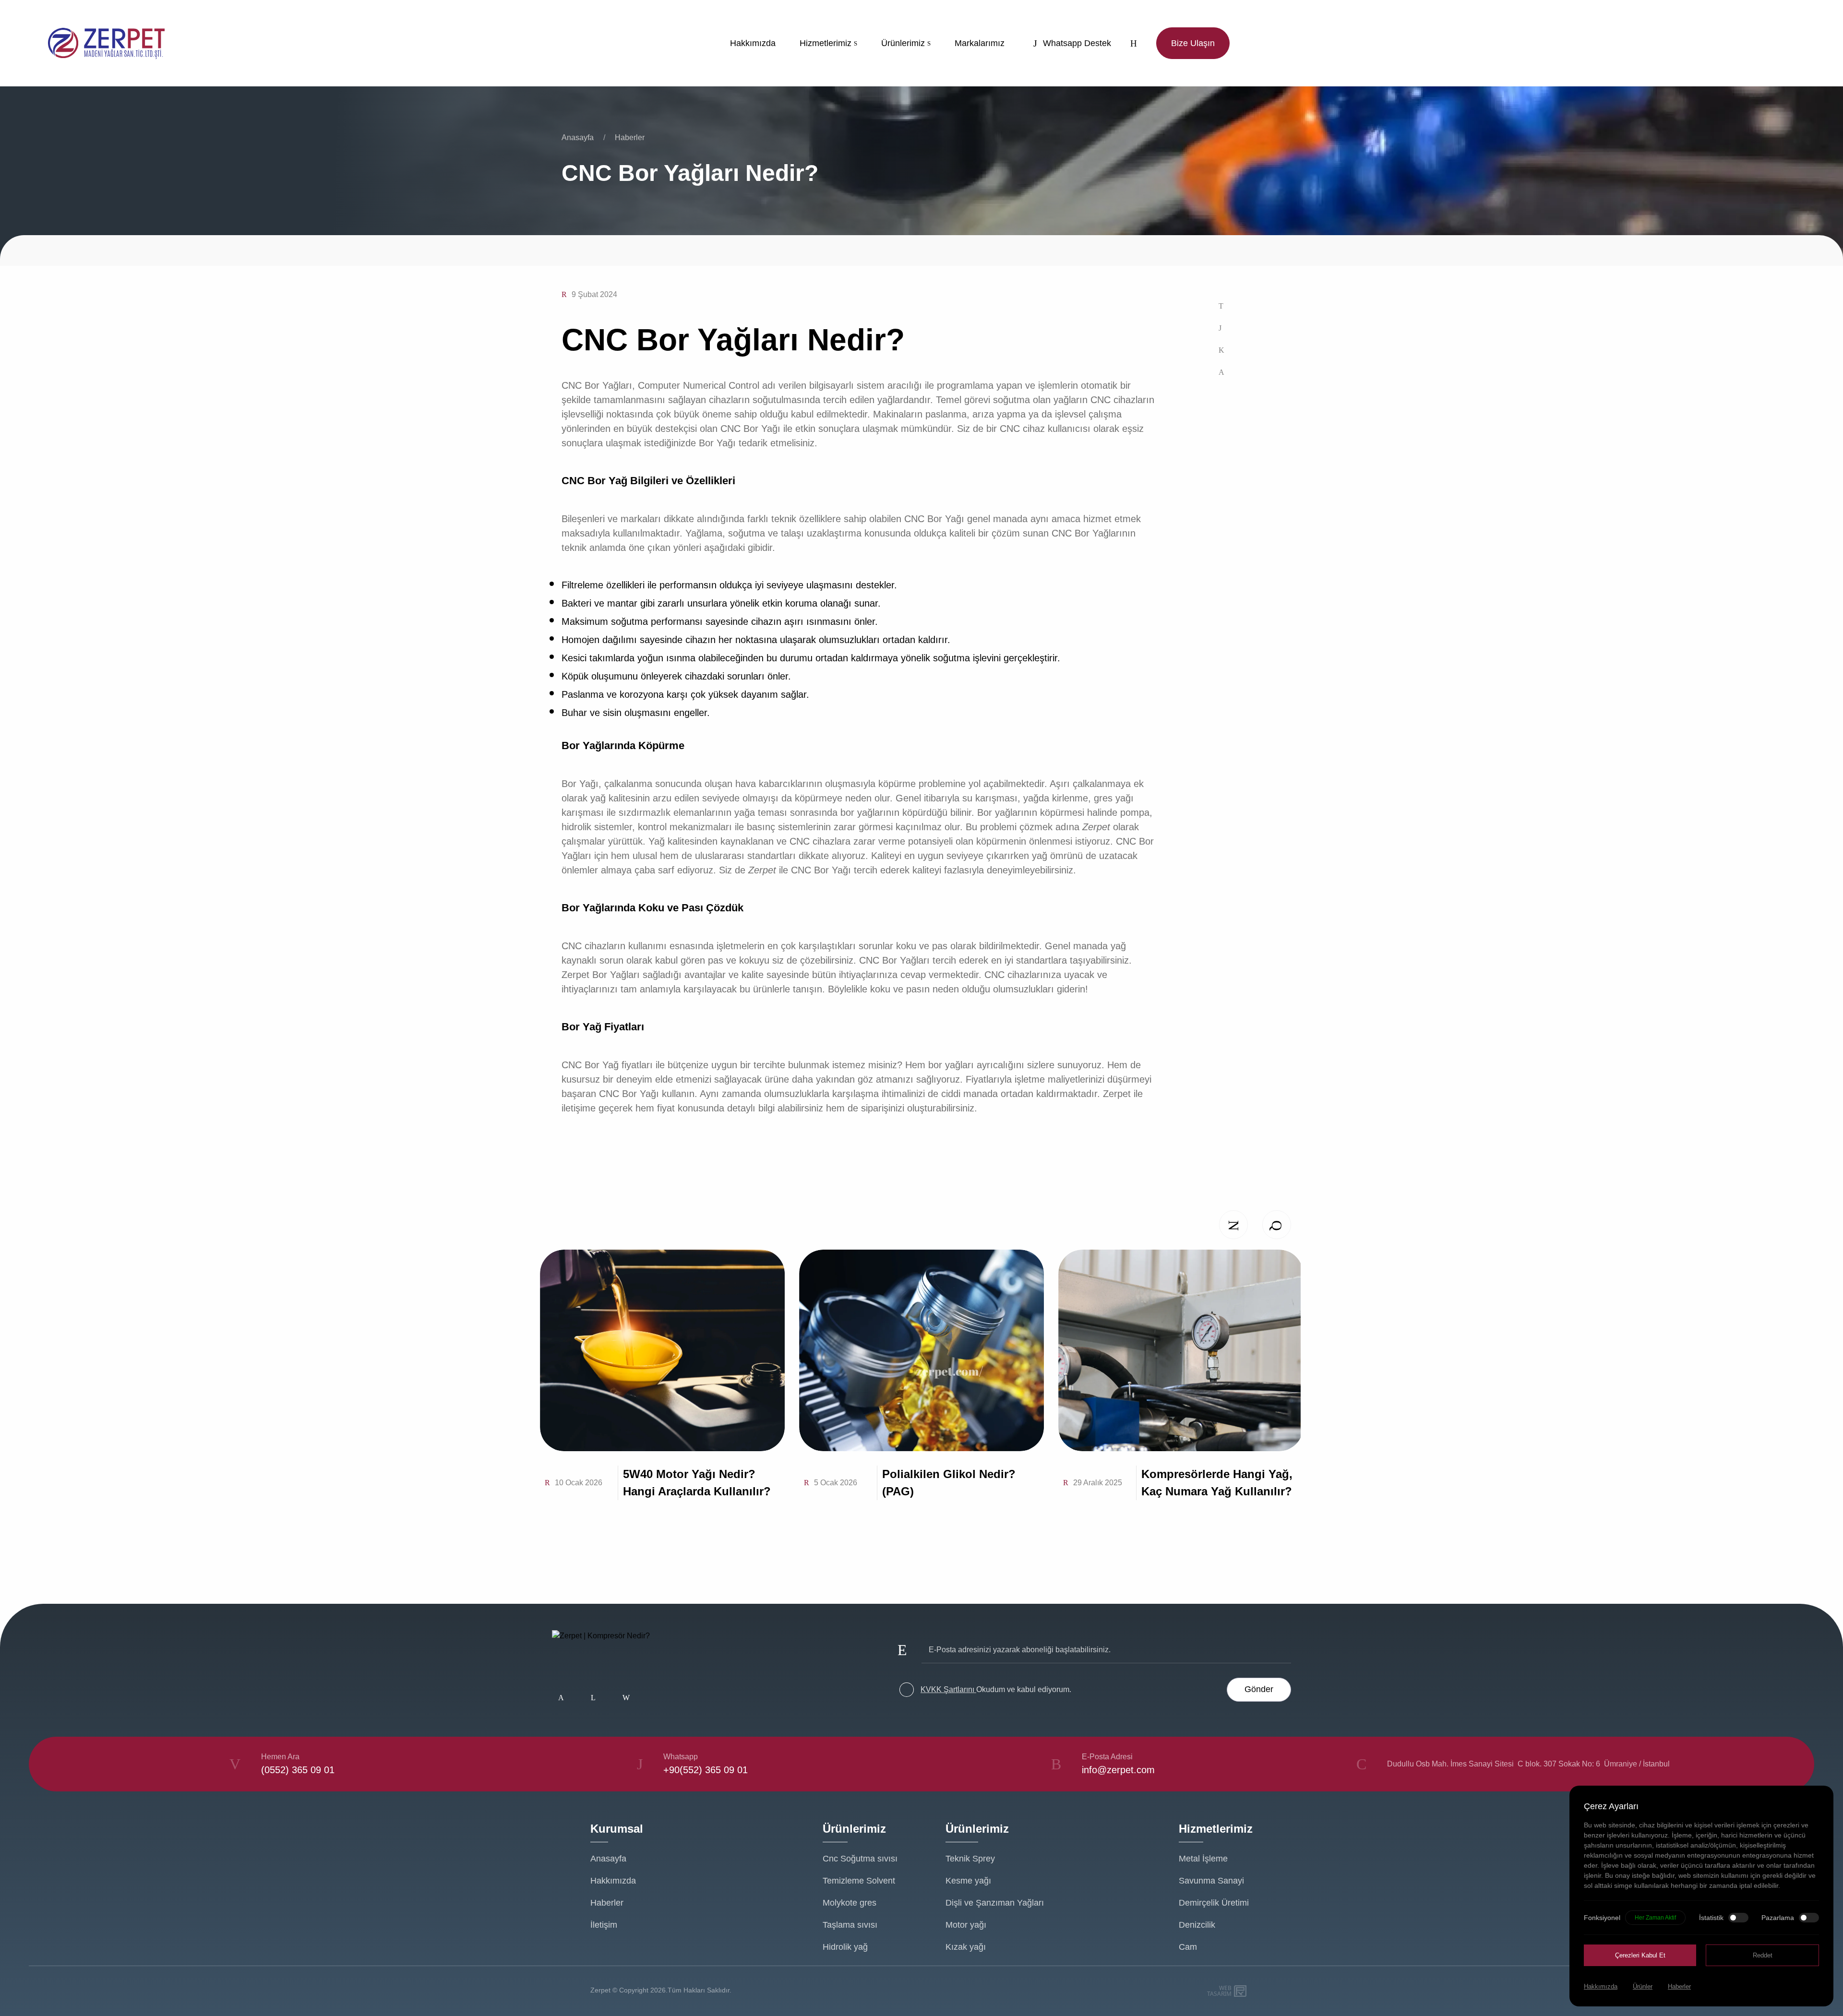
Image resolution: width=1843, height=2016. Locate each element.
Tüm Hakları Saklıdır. (700, 1990)
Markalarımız (980, 43)
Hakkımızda (753, 43)
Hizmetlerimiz (826, 43)
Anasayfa (578, 137)
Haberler (630, 137)
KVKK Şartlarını (948, 1689)
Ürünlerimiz (903, 43)
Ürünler (1643, 1986)
